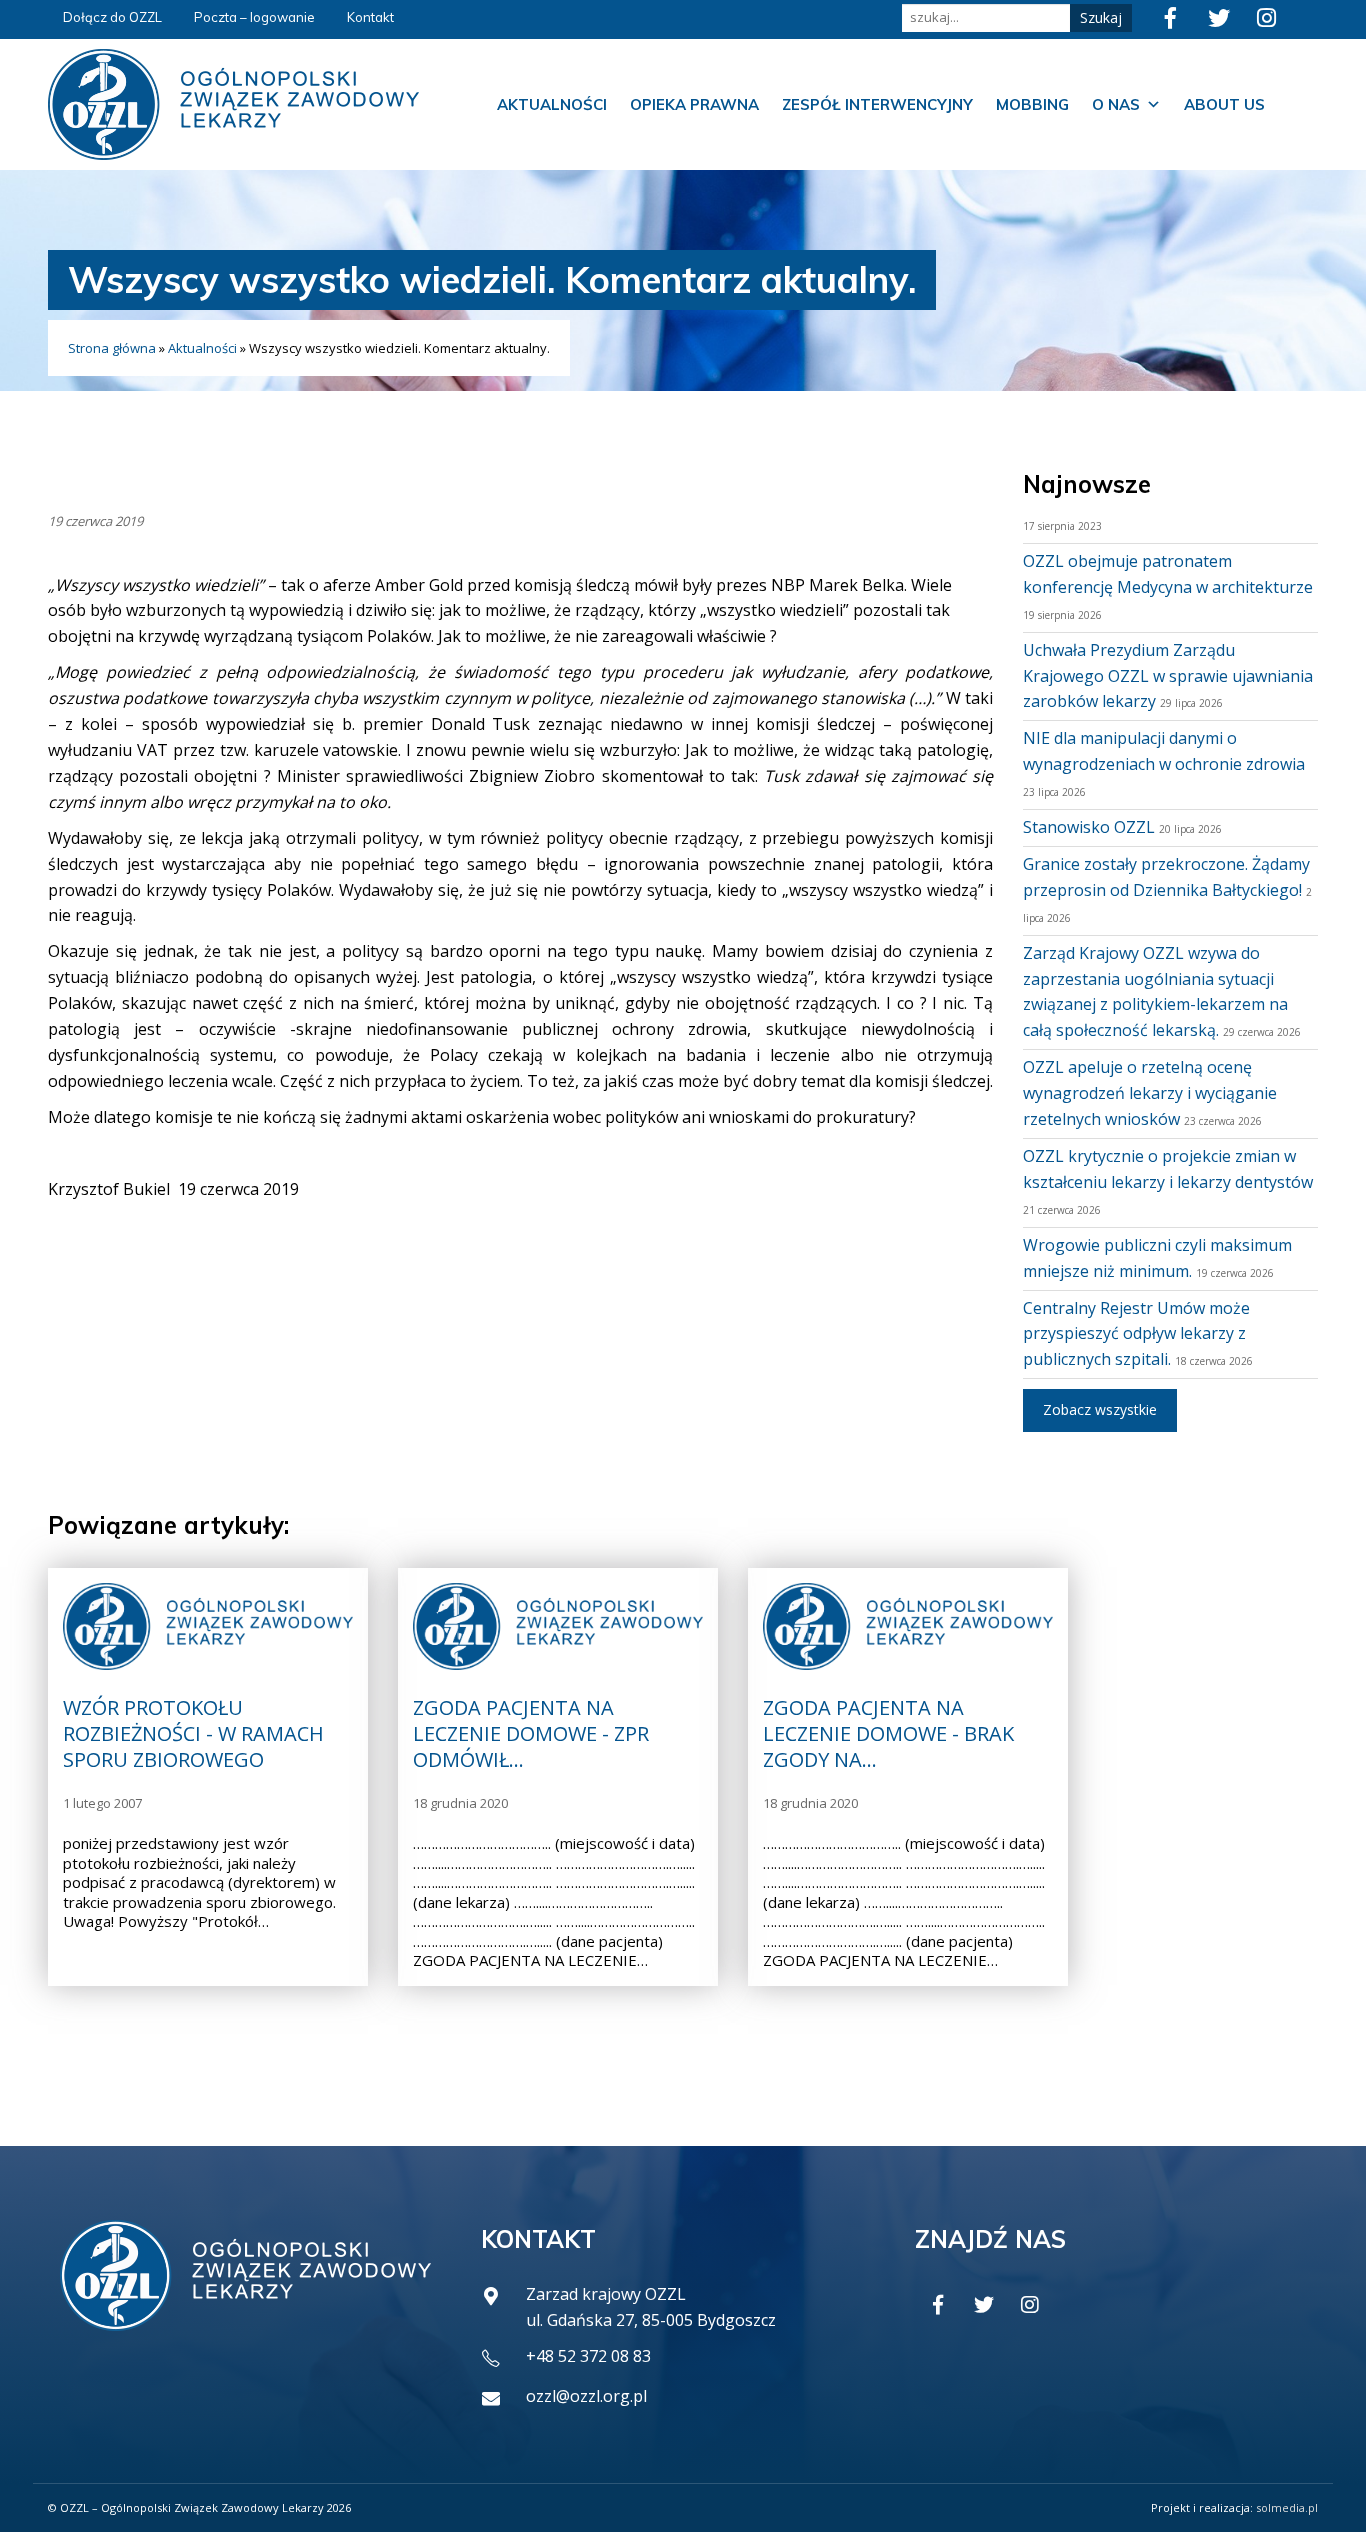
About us (1224, 104)
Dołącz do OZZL (112, 17)
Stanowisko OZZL (1089, 827)
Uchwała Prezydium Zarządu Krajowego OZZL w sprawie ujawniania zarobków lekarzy (1168, 676)
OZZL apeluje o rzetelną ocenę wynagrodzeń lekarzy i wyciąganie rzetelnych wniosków (1150, 1093)
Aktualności (552, 104)
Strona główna (112, 348)
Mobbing (1032, 104)
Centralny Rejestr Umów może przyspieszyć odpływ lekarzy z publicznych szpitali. (1136, 1334)
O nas (1116, 104)
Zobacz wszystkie (1100, 1409)
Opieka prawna (694, 104)
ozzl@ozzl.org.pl (586, 2396)
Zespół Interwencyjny (877, 104)
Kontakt (370, 17)
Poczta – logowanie (254, 17)
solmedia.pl (1287, 2507)
